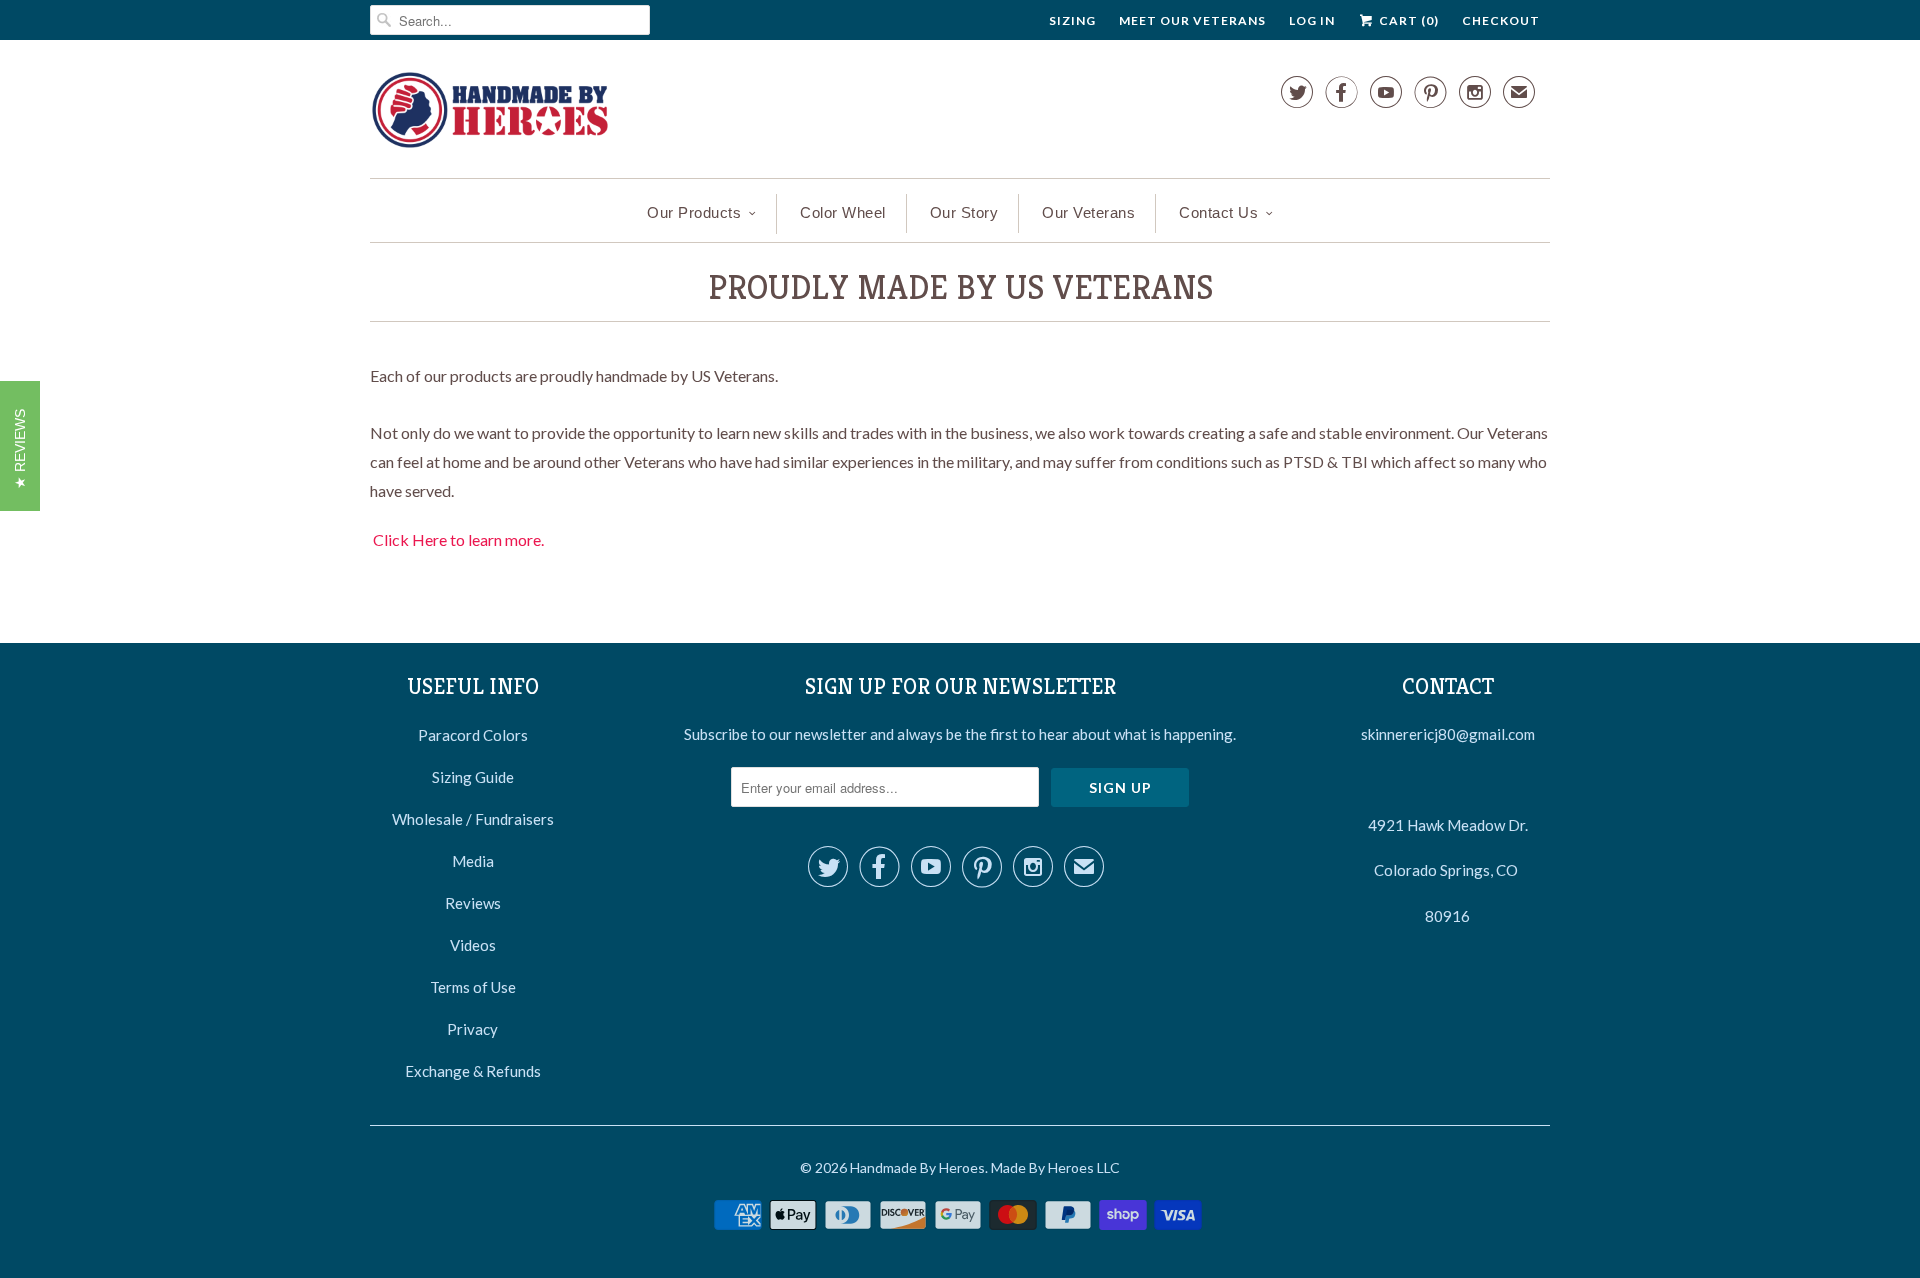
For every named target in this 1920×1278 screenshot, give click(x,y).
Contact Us (1218, 212)
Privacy (472, 1029)
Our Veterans (1088, 212)
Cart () (1407, 20)
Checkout (1501, 20)
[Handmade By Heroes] (490, 114)
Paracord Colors (473, 735)
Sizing (1072, 20)
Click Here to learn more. (458, 539)
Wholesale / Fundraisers (473, 819)
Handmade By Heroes (917, 1167)
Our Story (964, 212)
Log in (1312, 20)
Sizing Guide (473, 777)
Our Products (694, 212)
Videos (473, 945)
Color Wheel (843, 212)
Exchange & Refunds (473, 1071)
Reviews (473, 903)
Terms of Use (473, 987)
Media (473, 861)
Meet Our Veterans (1192, 20)
